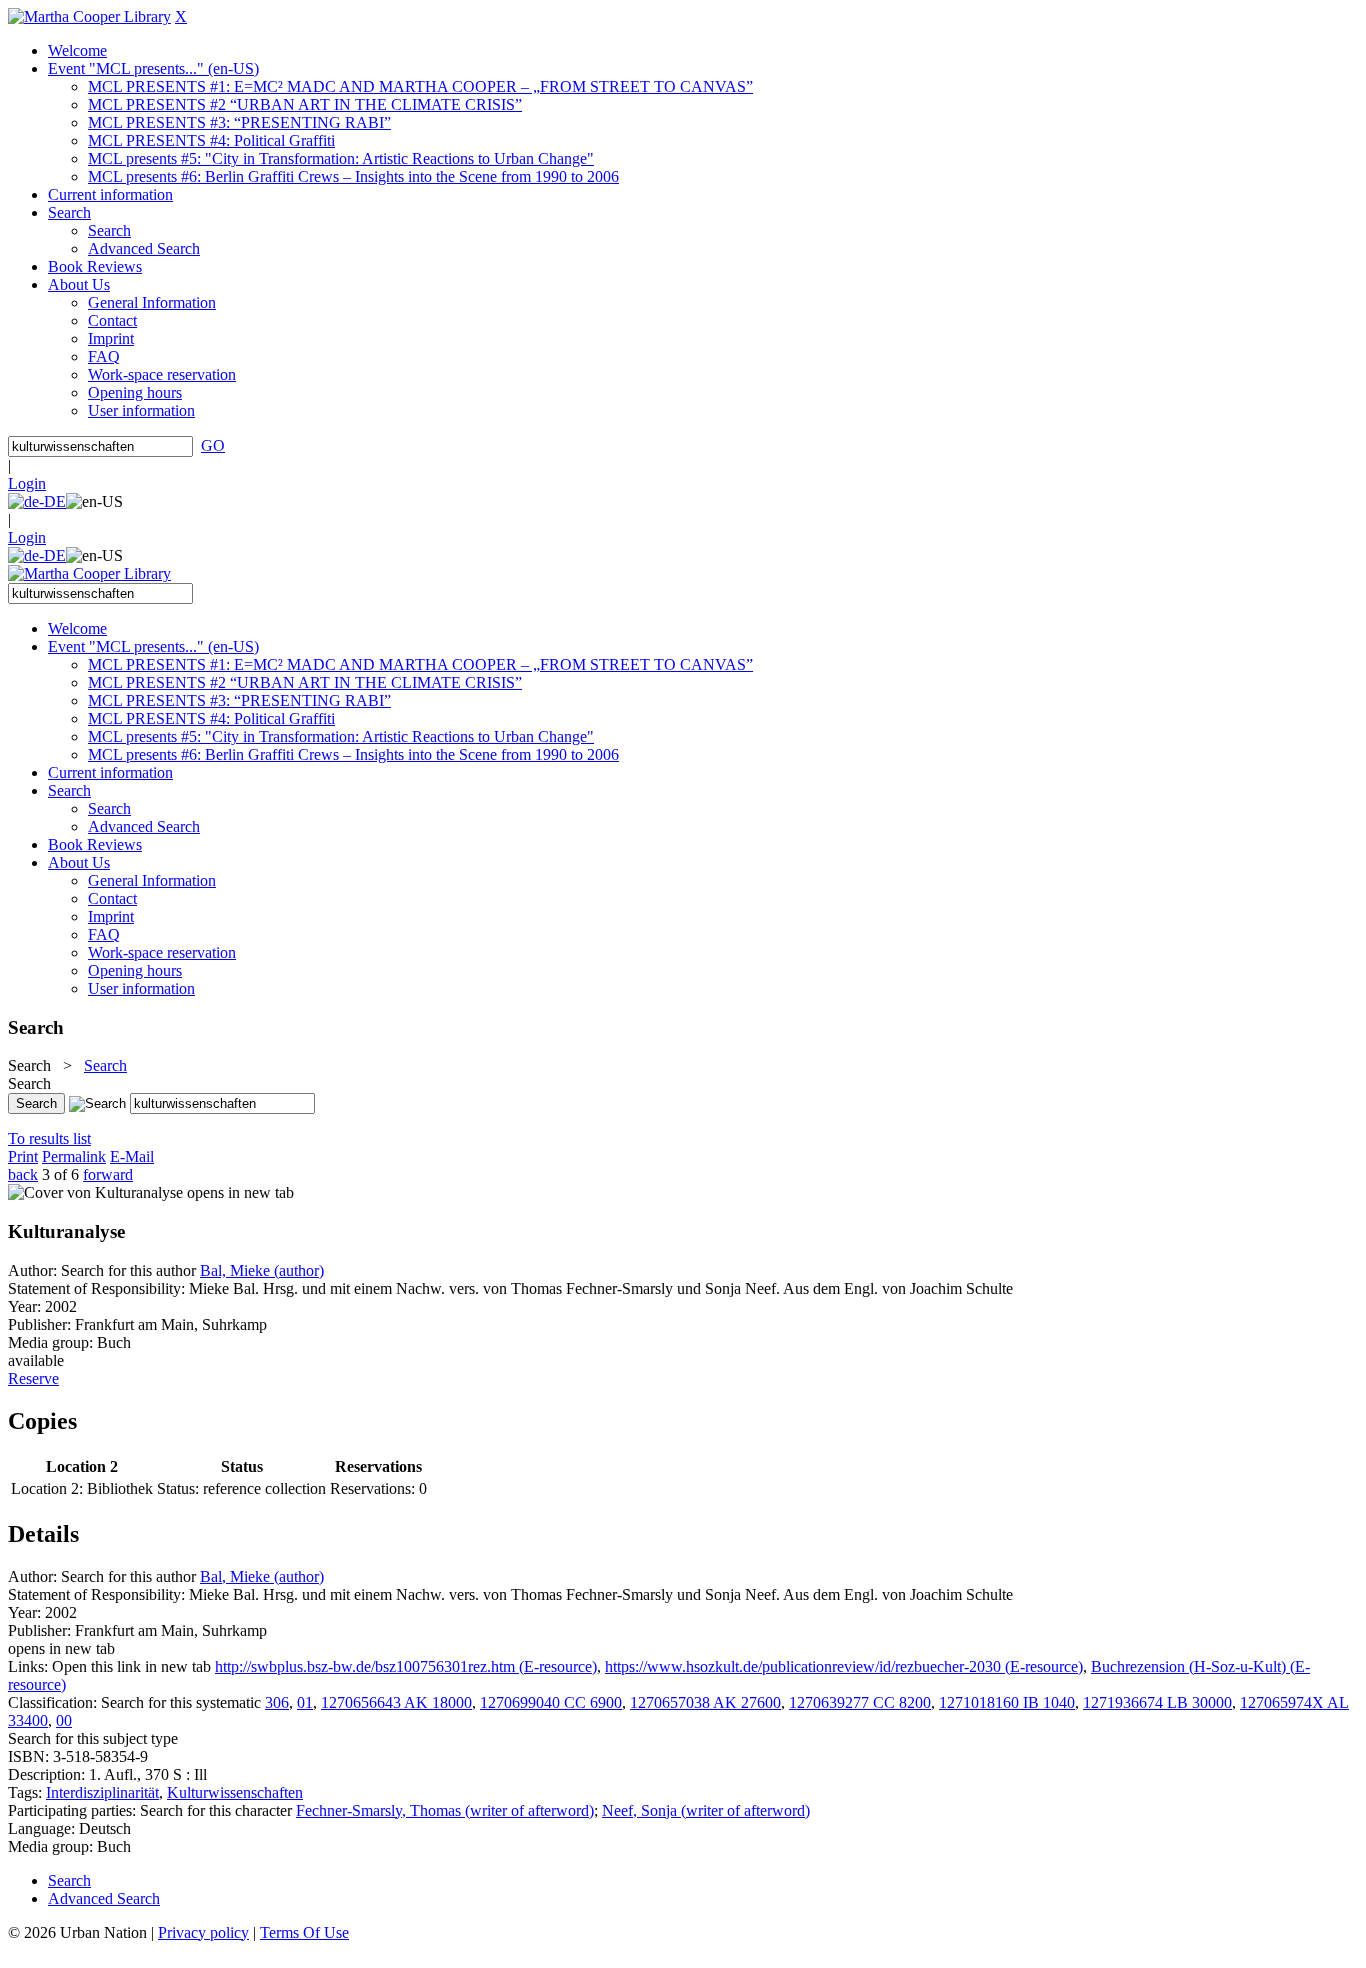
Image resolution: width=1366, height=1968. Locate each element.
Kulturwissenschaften (235, 1792)
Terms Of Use (304, 1932)
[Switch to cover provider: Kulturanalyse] (95, 1192)
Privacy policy (203, 1932)
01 (305, 1702)
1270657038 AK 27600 (705, 1702)
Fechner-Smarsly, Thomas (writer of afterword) (445, 1810)
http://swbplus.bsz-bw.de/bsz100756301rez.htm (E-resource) (406, 1666)
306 (277, 1702)
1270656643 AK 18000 (396, 1702)
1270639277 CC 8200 (860, 1702)
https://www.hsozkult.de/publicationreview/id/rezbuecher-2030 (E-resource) (844, 1666)
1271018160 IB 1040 (1007, 1702)
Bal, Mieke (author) (262, 1270)
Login (27, 483)
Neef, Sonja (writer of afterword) (706, 1810)
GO (213, 445)
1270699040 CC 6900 (551, 1702)
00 (64, 1720)
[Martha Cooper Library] (89, 16)
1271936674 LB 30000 (1157, 1702)
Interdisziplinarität (102, 1792)
